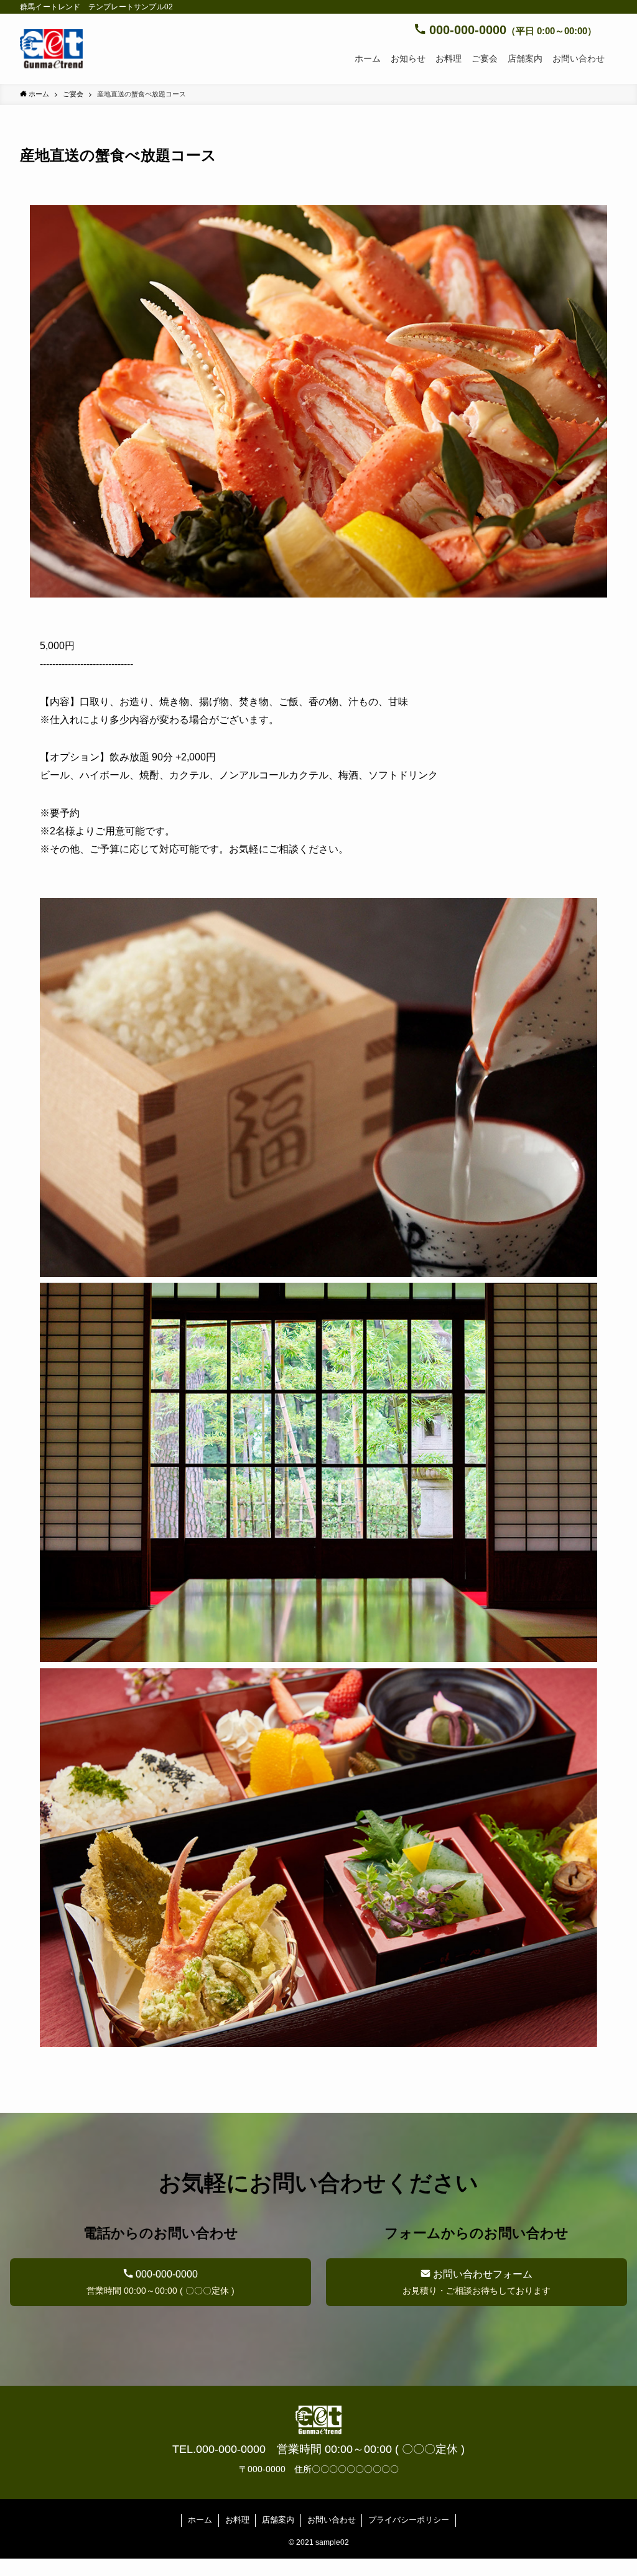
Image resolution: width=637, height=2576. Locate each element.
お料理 (237, 2520)
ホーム (200, 2520)
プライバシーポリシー (409, 2520)
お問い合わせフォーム (477, 2282)
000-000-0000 (160, 2282)
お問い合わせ (332, 2520)
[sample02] (51, 49)
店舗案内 (278, 2520)
